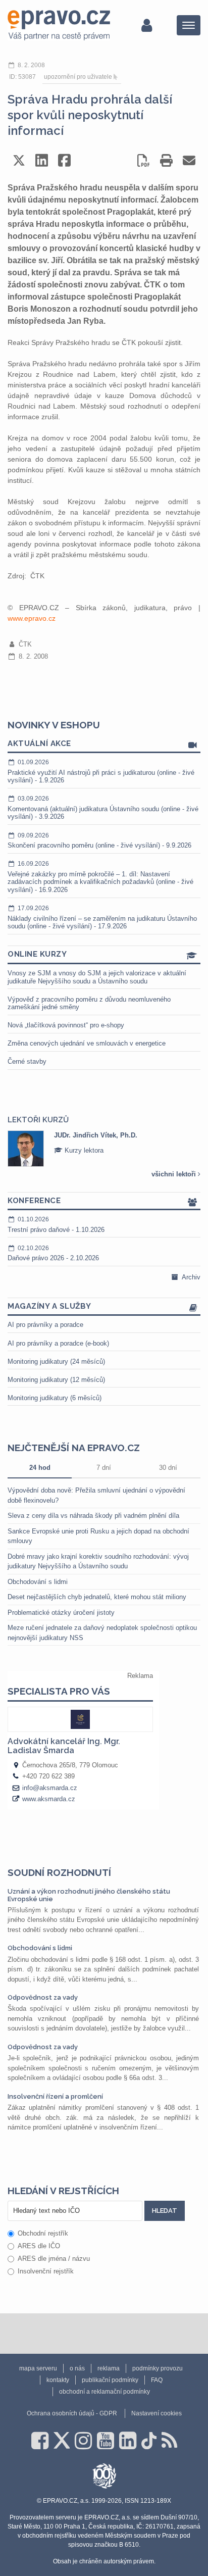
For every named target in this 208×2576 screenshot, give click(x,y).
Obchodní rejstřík (43, 2233)
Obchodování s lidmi (38, 1582)
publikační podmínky (110, 2380)
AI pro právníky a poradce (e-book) (58, 1343)
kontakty (58, 2380)
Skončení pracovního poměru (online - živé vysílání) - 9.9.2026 (99, 841)
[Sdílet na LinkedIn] (42, 160)
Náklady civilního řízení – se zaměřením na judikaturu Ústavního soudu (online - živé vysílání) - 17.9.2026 (102, 917)
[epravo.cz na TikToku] (149, 2441)
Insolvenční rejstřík (46, 2271)
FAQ (157, 2380)
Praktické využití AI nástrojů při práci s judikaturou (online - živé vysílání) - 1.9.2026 (101, 771)
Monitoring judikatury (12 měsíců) (56, 1380)
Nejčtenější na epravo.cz (74, 1448)
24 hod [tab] (40, 1468)
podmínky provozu (158, 2368)
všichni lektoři (175, 1174)
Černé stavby (27, 1061)
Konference (34, 1201)
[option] (104, 1149)
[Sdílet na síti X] (19, 160)
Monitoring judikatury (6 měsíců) (55, 1398)
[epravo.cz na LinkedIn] (128, 2441)
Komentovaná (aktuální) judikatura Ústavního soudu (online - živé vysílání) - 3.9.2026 (103, 808)
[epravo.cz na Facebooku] (40, 2441)
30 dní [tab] (168, 1468)
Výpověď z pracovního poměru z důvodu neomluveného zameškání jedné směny (89, 1003)
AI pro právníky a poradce (45, 1325)
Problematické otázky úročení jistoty (61, 1613)
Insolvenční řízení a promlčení (55, 2096)
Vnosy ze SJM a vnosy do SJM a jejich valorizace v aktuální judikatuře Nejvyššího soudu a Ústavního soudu (97, 977)
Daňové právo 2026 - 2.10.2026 (53, 1253)
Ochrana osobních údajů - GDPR (72, 2413)
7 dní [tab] (104, 1468)
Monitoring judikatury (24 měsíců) (56, 1361)
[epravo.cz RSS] (169, 2441)
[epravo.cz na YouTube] (106, 2441)
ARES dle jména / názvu (54, 2259)
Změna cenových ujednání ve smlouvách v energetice (87, 1043)
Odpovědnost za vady (43, 1997)
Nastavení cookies (157, 2413)
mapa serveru (38, 2368)
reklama (109, 2368)
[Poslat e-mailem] (189, 160)
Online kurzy (37, 954)
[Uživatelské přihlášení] (147, 25)
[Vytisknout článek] (166, 160)
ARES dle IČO (39, 2246)
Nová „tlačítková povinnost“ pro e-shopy (66, 1025)
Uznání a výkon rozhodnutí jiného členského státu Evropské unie (89, 1895)
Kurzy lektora (83, 1150)
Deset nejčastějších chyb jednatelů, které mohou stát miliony (97, 1597)
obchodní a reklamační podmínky (105, 2392)
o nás (77, 2368)
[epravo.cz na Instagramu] (83, 2441)
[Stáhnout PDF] (144, 160)
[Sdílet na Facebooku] (64, 160)
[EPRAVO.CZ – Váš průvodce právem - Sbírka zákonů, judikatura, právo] (59, 25)
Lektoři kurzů (38, 1120)
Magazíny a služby (49, 1306)
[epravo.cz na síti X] (62, 2441)
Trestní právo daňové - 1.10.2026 (56, 1225)
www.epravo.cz (32, 618)
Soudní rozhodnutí (59, 1872)
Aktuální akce (39, 744)
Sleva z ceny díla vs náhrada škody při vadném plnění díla (93, 1516)
